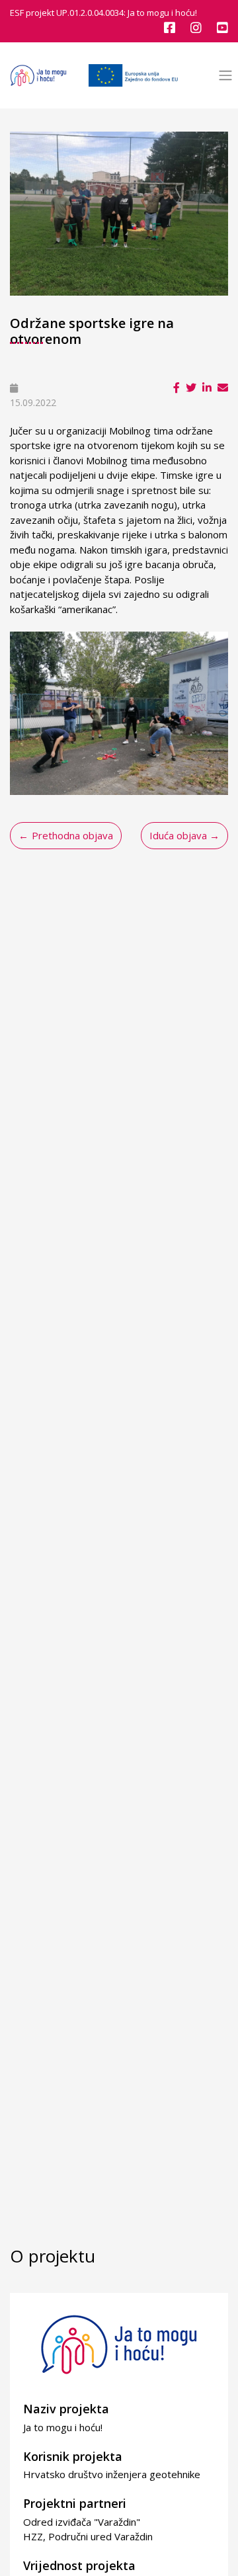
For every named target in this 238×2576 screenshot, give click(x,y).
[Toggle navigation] (225, 76)
